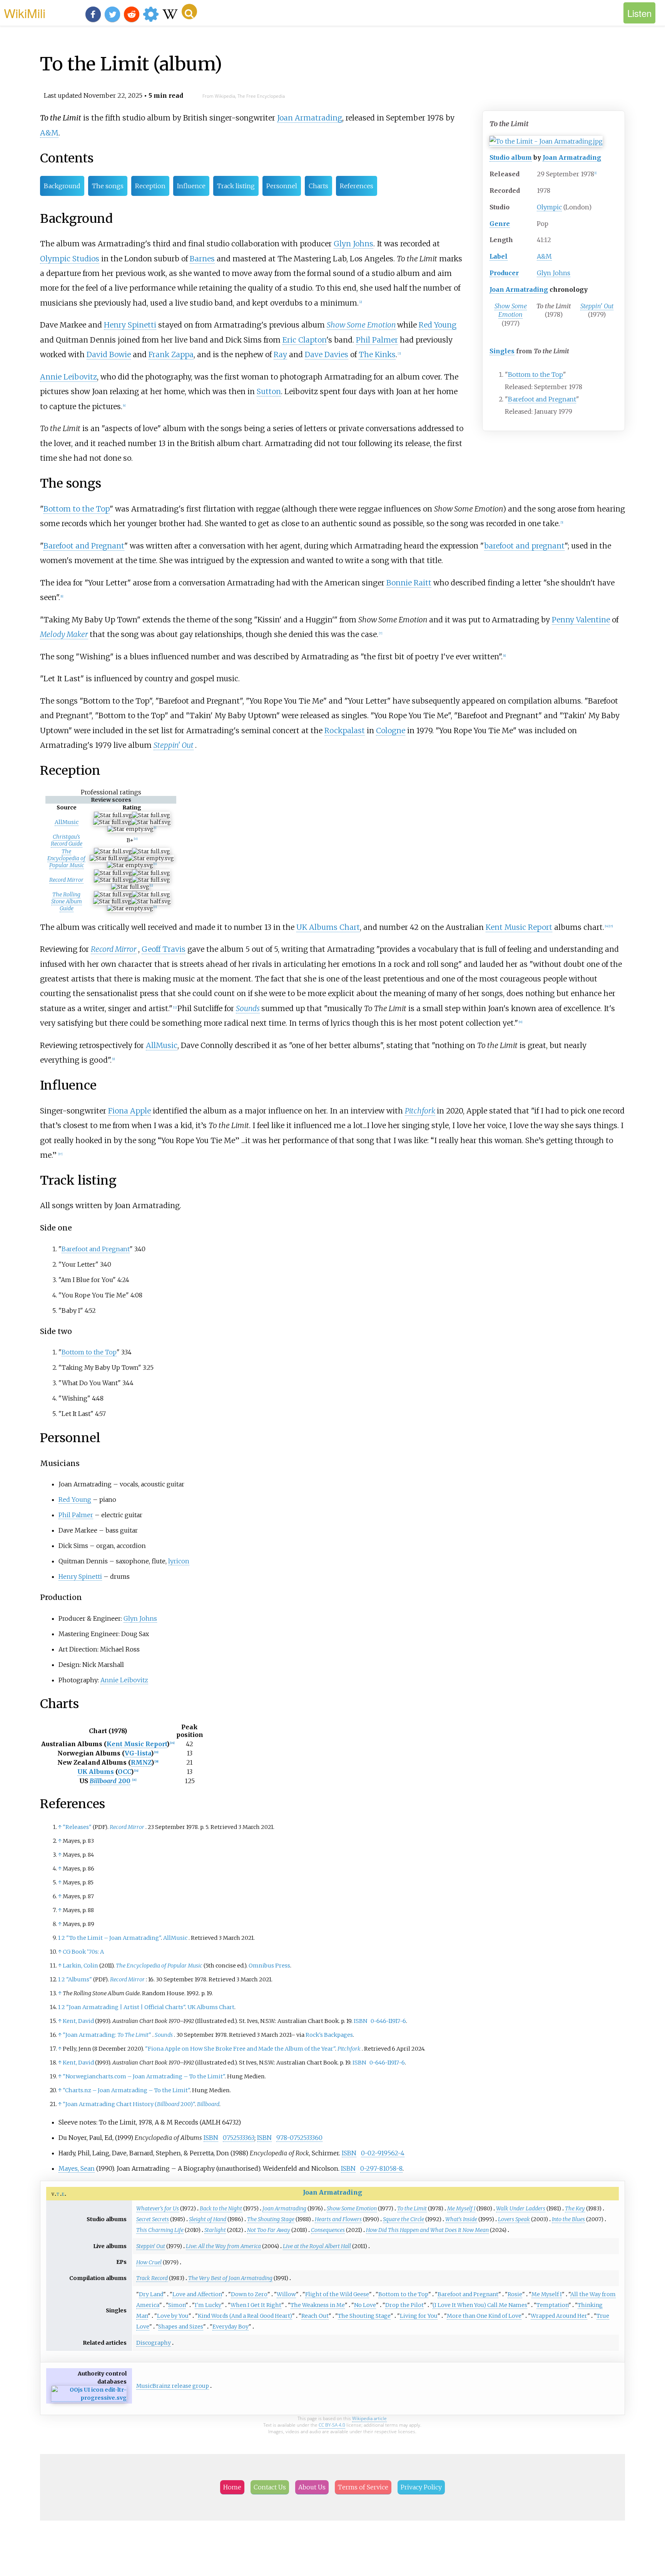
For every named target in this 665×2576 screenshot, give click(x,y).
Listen (639, 13)
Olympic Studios (70, 259)
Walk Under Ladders (521, 2208)
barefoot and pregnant (524, 546)
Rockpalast (345, 731)
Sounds (248, 1008)
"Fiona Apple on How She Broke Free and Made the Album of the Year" (240, 2049)
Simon (177, 2305)
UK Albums (96, 1772)
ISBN (360, 2021)
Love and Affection (197, 2294)
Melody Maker (64, 634)
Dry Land (151, 2294)
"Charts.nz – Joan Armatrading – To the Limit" (126, 2090)
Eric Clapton (304, 340)
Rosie (515, 2294)
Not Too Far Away (269, 2230)
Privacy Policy (421, 2487)
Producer (504, 273)
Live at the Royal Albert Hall (317, 2246)
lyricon (179, 1561)
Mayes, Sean (77, 2168)
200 (110, 1781)
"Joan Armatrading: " (107, 2035)
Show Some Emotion (511, 310)
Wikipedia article (369, 2418)
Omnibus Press (269, 1966)
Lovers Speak (514, 2219)
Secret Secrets (153, 2219)
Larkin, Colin (80, 1966)
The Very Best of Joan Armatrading (230, 2278)
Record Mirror (66, 880)
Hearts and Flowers (338, 2219)
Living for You (419, 2316)
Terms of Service (363, 2487)
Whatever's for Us (158, 2208)
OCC (124, 1772)
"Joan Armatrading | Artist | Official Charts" (126, 2007)
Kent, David (78, 2021)
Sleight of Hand (208, 2219)
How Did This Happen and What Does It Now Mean (427, 2230)
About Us (312, 2487)
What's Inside (461, 2219)
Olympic (549, 207)
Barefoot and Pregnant (542, 399)
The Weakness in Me (318, 2305)
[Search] (189, 12)
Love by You (173, 2316)
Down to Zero (249, 2294)
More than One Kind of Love (484, 2316)
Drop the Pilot (404, 2305)
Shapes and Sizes (181, 2327)
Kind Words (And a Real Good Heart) (245, 2316)
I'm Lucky (208, 2305)
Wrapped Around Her (559, 2316)
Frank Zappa (171, 354)
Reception (150, 186)
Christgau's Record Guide (67, 840)
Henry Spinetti (130, 325)
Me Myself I (461, 2208)
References (357, 186)
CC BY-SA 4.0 (332, 2425)
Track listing (236, 186)
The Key (575, 2208)
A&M (544, 256)
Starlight (215, 2230)
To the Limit (412, 2208)
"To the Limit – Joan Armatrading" (114, 1938)
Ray (280, 354)
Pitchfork (420, 1111)
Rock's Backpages (329, 2035)
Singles (502, 351)
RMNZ (141, 1762)
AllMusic (67, 822)
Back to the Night (221, 2208)
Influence (191, 186)
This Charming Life (160, 2230)
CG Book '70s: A (83, 1952)
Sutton (269, 391)
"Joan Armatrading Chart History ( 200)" (129, 2104)
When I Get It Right (256, 2305)
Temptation (552, 2305)
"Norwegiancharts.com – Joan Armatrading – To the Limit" (144, 2076)
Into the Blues (568, 2219)
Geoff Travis (164, 949)
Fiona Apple (129, 1111)
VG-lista (138, 1753)
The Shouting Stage (271, 2219)
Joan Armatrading (572, 157)
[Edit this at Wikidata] (89, 2398)
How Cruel (149, 2262)
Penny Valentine (581, 620)
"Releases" (77, 1827)
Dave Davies (327, 354)
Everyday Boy (231, 2327)
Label (499, 256)
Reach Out (315, 2316)
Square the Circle (404, 2219)
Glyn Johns (554, 273)
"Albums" (79, 1979)
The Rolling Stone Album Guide (67, 901)
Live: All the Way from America (223, 2246)
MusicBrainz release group (173, 2386)
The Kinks (377, 354)
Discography (154, 2343)
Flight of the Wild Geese (337, 2294)
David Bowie (109, 354)
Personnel (282, 186)
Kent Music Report (519, 927)
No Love (365, 2305)
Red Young (438, 325)
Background (62, 186)
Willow (286, 2294)
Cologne (391, 731)
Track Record (152, 2278)
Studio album (511, 157)
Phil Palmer (377, 340)
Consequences (328, 2230)
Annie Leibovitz (69, 377)
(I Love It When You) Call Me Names (480, 2305)
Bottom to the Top (536, 374)
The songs (108, 186)
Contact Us (270, 2487)
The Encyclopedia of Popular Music (66, 858)
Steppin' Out (597, 306)
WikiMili (25, 13)
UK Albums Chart (328, 927)
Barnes (202, 259)
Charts (318, 186)
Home (232, 2487)
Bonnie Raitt (409, 583)
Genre (500, 224)
